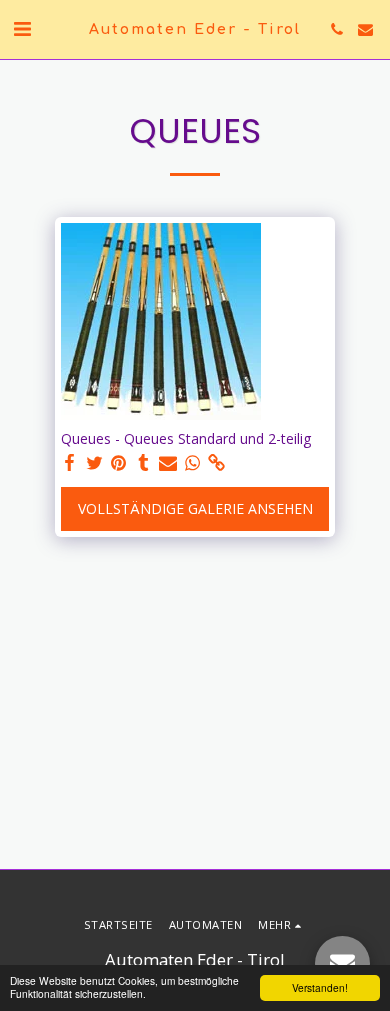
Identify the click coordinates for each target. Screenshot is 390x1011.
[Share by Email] (168, 463)
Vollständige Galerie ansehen (195, 508)
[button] (22, 28)
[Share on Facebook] (70, 463)
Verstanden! (320, 987)
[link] (217, 463)
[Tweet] (95, 463)
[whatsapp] (193, 463)
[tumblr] (144, 463)
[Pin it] (119, 463)
